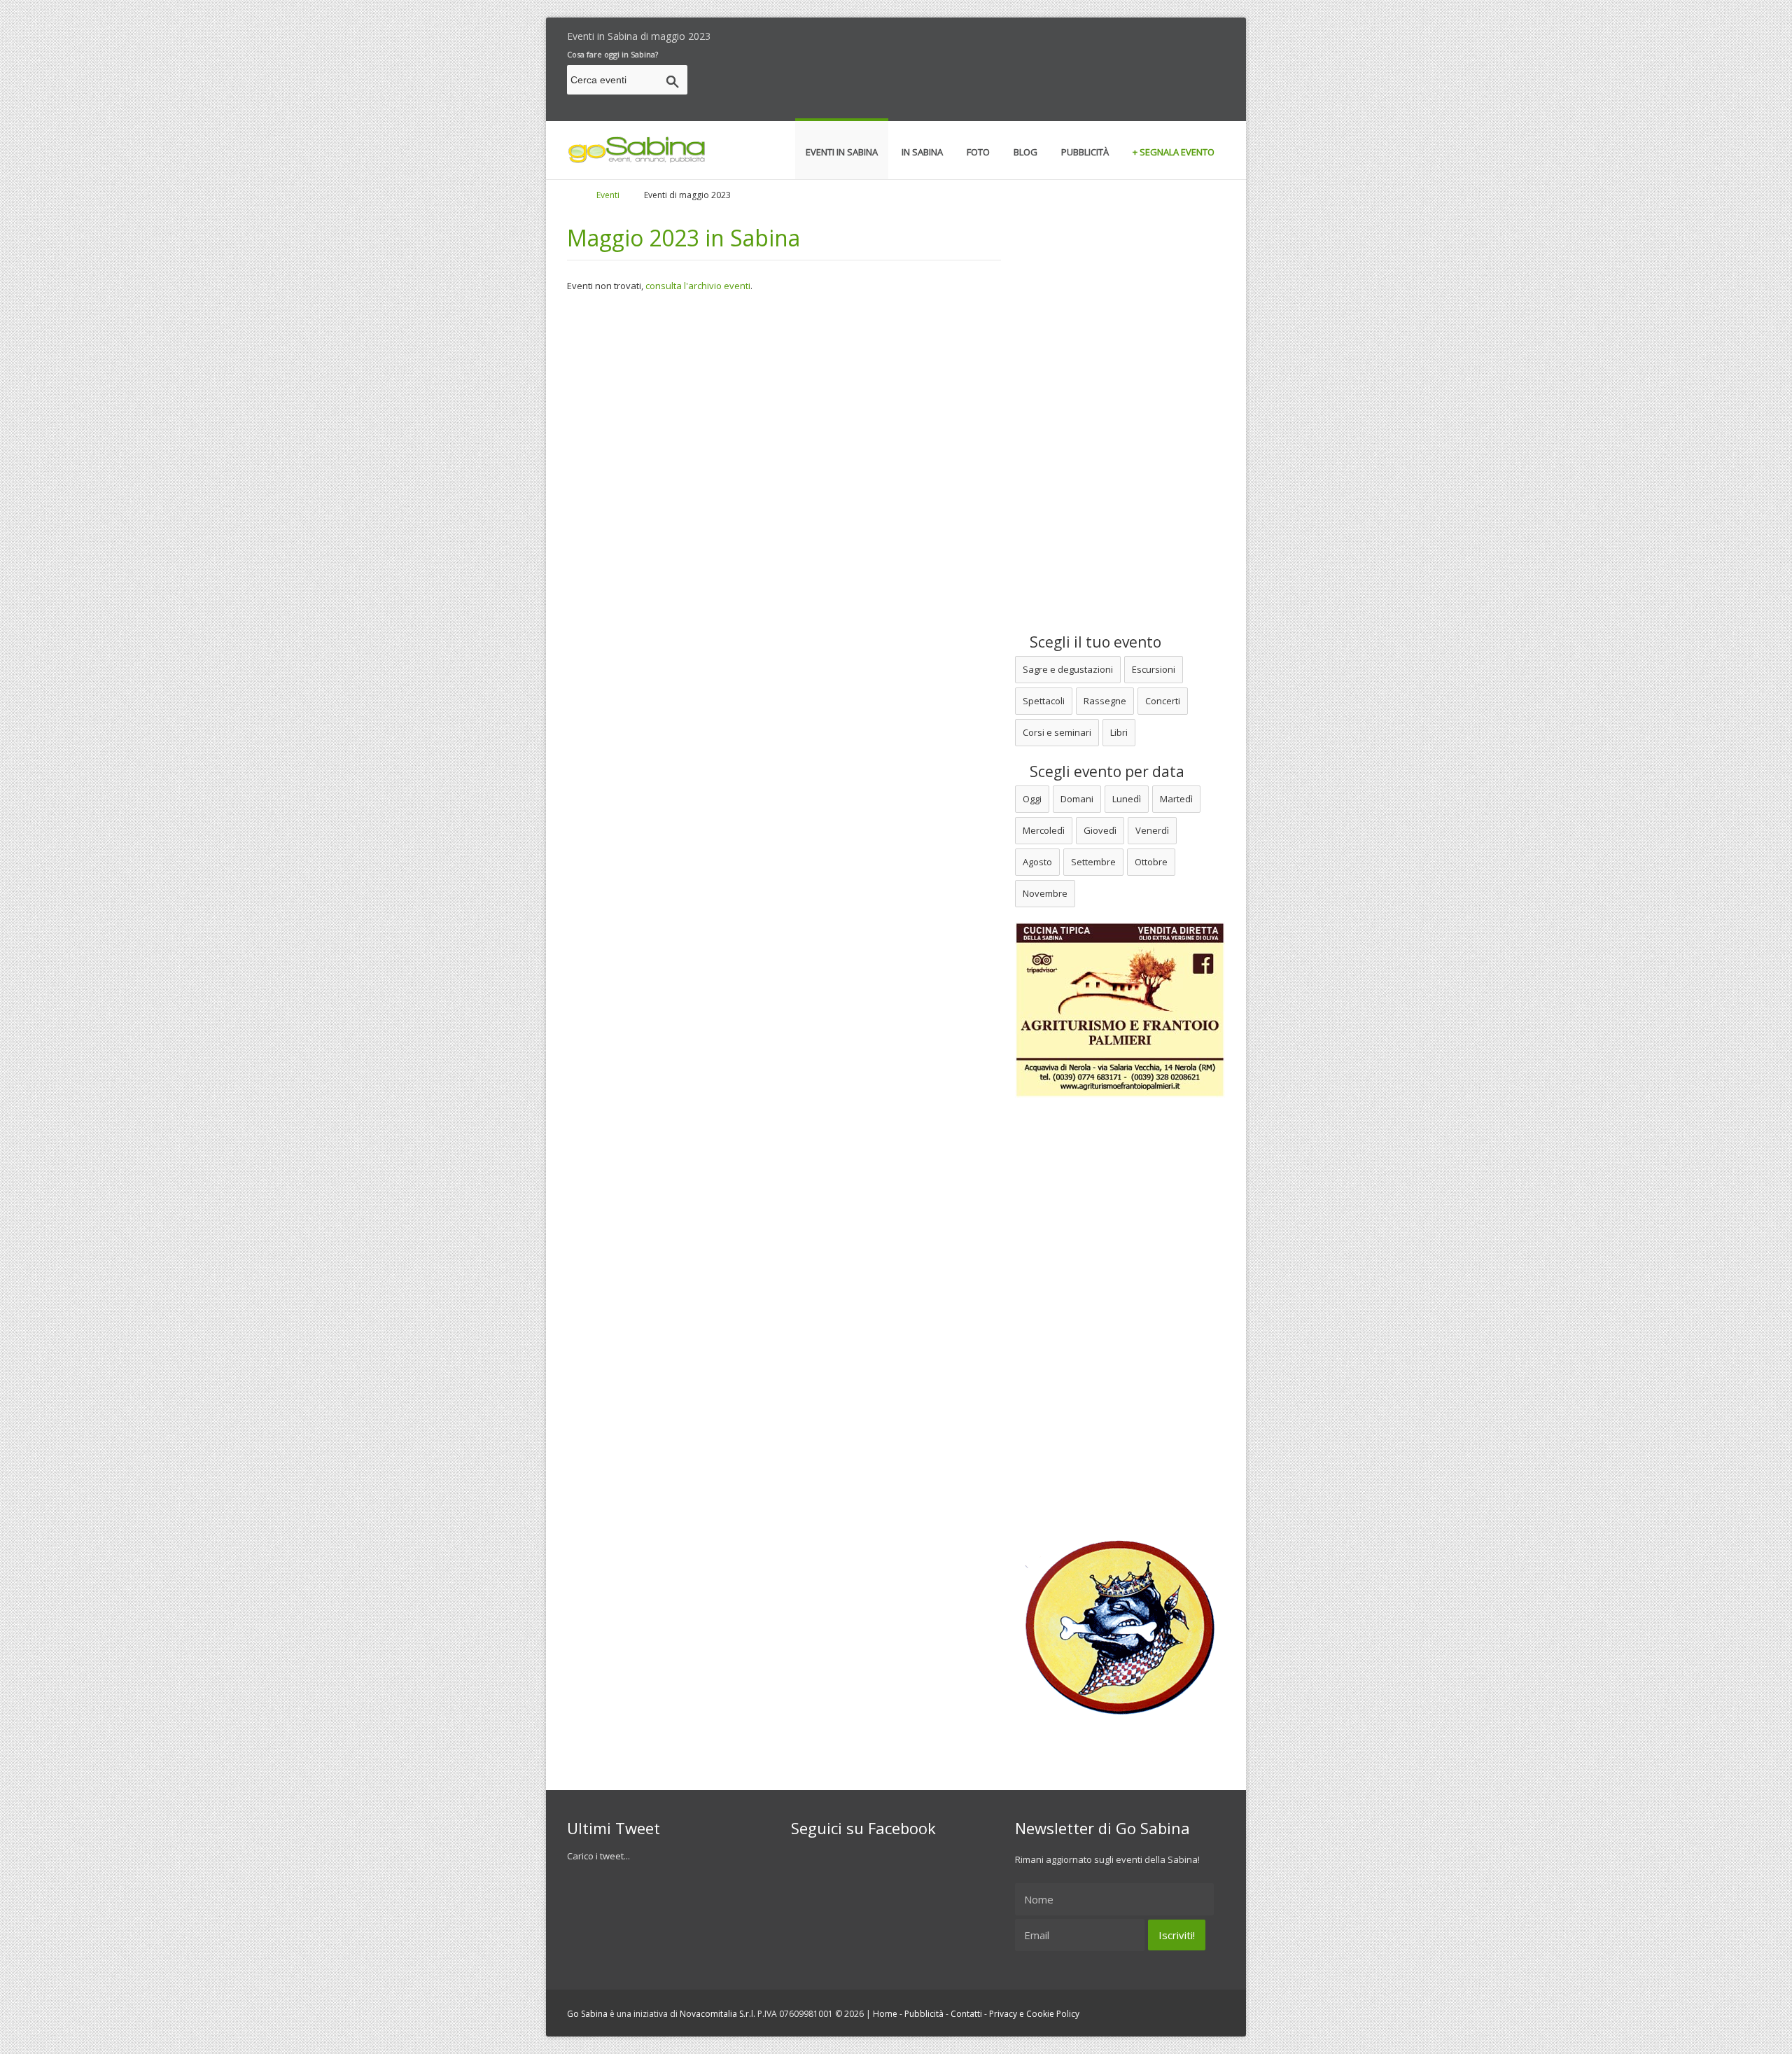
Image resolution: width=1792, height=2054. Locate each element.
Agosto (1037, 862)
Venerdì (1152, 830)
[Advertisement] (970, 82)
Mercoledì (1044, 830)
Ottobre (1151, 862)
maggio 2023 (681, 36)
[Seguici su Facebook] (1196, 33)
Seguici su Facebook (863, 1828)
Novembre (1045, 893)
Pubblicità (924, 2014)
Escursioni (1154, 669)
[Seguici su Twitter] (1171, 33)
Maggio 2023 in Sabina (684, 238)
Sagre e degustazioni (1068, 669)
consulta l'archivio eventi (698, 286)
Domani (1077, 799)
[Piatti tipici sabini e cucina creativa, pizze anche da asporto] (1120, 1712)
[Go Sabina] (583, 195)
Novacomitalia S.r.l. (717, 2014)
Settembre (1093, 862)
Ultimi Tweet (614, 1828)
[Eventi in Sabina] (637, 160)
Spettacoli (1044, 701)
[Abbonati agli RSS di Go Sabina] (1220, 33)
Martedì (1176, 799)
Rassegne (1105, 701)
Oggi (1032, 799)
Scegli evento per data (1105, 771)
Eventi (608, 195)
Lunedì (1127, 799)
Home (885, 2014)
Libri (1119, 732)
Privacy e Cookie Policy (1034, 2014)
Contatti (966, 2014)
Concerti (1163, 701)
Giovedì (1100, 830)
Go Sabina (587, 2014)
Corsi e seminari (1057, 732)
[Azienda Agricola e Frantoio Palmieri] (1120, 1094)
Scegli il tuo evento (1094, 642)
